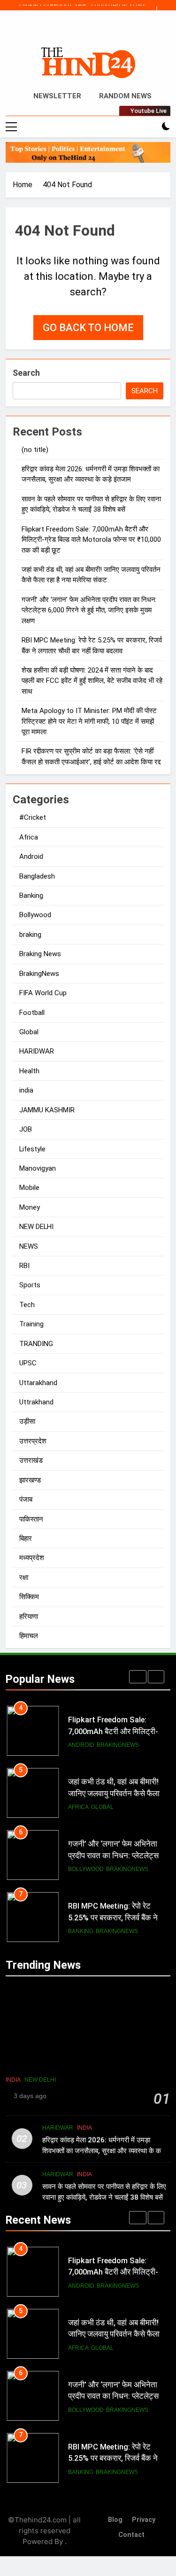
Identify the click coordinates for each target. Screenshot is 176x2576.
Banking (31, 896)
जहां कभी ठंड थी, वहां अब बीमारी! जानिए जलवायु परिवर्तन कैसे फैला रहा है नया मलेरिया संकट (114, 1794)
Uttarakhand (38, 1383)
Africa (29, 837)
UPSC (28, 1363)
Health (29, 1071)
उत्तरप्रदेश (33, 1441)
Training (31, 1324)
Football (32, 1013)
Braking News (40, 954)
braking (30, 935)
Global (29, 1032)
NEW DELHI (36, 1227)
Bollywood (35, 915)
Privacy (144, 2520)
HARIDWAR (37, 1051)
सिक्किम (29, 1597)
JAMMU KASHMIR (47, 1110)
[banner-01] (88, 152)
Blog (115, 2520)
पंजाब (26, 1499)
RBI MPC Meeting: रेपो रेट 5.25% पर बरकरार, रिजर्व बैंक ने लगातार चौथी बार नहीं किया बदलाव (116, 1918)
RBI (24, 1266)
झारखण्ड (30, 1480)
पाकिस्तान (31, 1519)
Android (31, 856)
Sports (30, 1285)
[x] (88, 32)
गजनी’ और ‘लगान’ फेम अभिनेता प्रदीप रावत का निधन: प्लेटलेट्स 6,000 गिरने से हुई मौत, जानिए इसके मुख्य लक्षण (89, 610)
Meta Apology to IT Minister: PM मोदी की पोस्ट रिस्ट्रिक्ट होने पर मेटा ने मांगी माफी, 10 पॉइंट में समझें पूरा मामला (89, 721)
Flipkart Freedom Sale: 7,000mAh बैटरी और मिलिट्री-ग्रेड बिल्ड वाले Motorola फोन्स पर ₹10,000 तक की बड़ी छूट (76, 5)
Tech (27, 1305)
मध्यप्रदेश (32, 1558)
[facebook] (66, 32)
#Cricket (33, 817)
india (26, 1090)
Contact (131, 2535)
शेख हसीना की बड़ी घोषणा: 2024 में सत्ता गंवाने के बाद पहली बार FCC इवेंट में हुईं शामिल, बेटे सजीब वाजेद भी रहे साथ (92, 681)
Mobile (29, 1188)
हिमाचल (29, 1636)
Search (26, 373)
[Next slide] (164, 9)
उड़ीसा (27, 1421)
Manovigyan (38, 1168)
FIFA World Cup (43, 993)
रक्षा (24, 1577)
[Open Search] (150, 127)
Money (30, 1207)
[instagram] (77, 32)
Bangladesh (37, 876)
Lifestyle (32, 1149)
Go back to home (88, 328)
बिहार (26, 1538)
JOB (26, 1129)
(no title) (35, 450)
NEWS (29, 1246)
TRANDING (36, 1344)
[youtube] (111, 32)
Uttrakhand (36, 1402)
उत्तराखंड (31, 1460)
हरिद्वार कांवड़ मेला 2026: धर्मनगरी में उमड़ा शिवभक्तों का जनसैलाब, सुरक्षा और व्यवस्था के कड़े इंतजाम (104, 2151)
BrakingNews (39, 974)
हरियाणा (29, 1617)
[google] (99, 32)
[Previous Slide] (149, 9)
